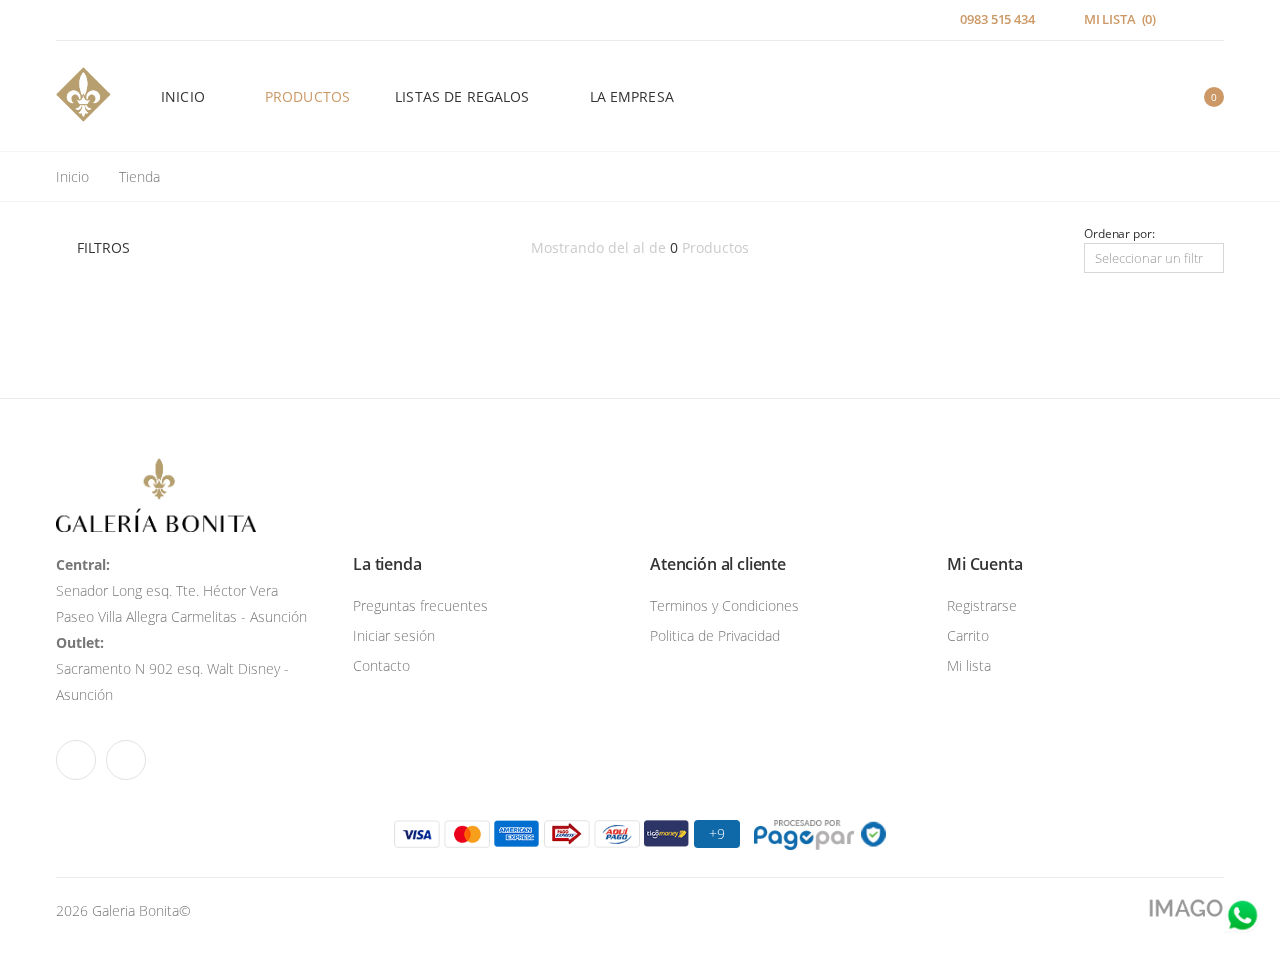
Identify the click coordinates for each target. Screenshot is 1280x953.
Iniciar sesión (394, 635)
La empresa (632, 96)
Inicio (183, 96)
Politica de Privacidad (715, 635)
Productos (307, 96)
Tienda (139, 176)
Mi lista (969, 665)
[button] (1139, 96)
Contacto (381, 665)
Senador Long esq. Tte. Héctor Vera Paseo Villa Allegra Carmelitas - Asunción (181, 590)
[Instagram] (88, 20)
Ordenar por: (1119, 233)
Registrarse (982, 605)
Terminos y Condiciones (724, 605)
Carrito (968, 635)
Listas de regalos (462, 96)
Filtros (103, 247)
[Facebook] (62, 20)
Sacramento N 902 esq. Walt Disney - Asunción (172, 668)
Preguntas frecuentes (420, 605)
